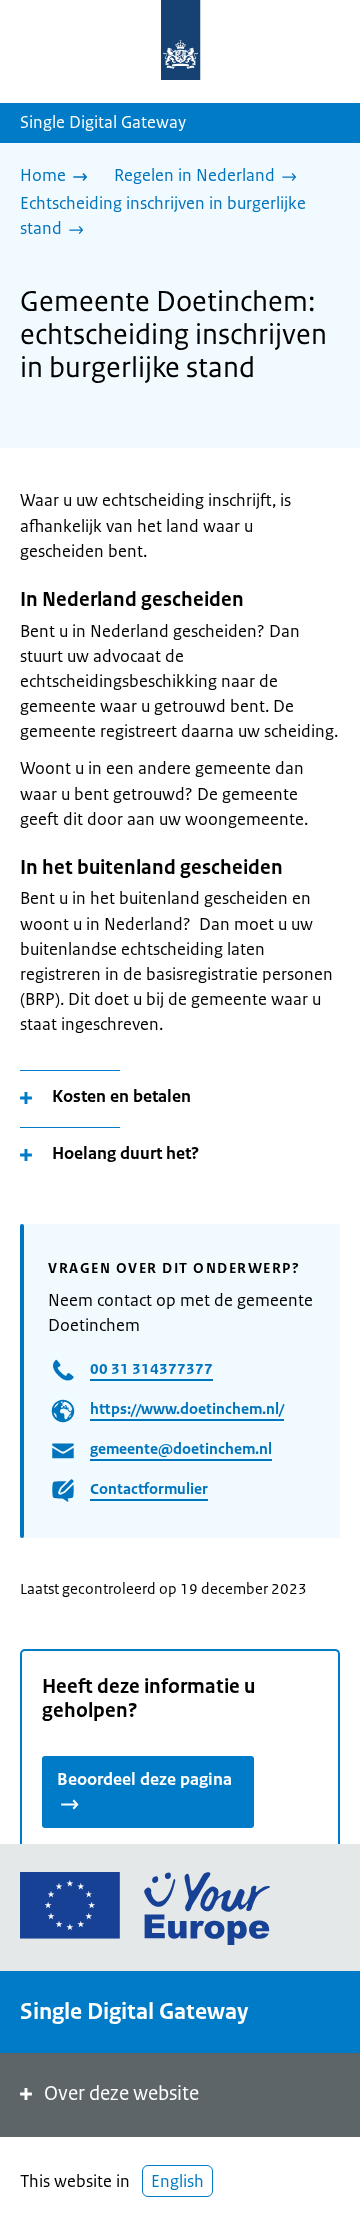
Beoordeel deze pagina (144, 1779)
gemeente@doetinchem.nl (181, 1448)
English (177, 2181)
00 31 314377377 (151, 1368)
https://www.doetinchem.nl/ (187, 1408)
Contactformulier (149, 1488)
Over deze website (121, 2093)
